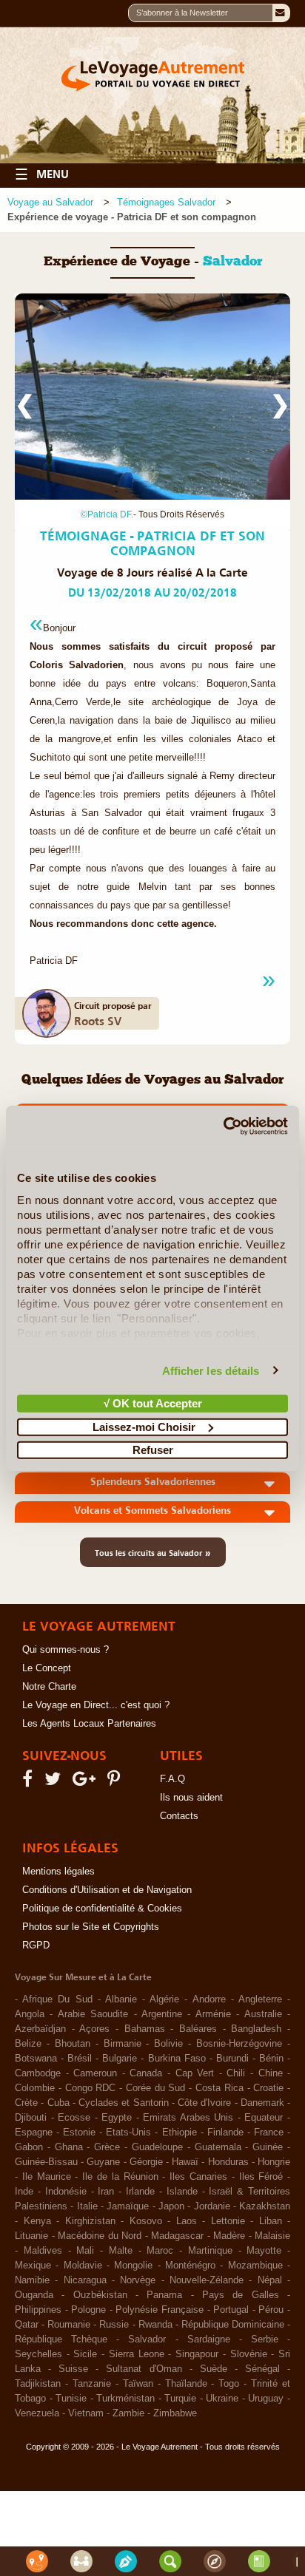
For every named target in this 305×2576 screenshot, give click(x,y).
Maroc (160, 2251)
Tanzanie (92, 2384)
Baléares (198, 2029)
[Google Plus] (86, 1782)
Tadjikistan (38, 2384)
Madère (229, 2236)
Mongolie (133, 2266)
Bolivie (168, 2044)
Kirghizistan (90, 2221)
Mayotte (264, 2251)
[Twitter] (55, 1782)
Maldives (43, 2251)
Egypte (117, 2118)
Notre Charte (49, 1687)
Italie (87, 2206)
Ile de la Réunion (120, 2177)
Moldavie (83, 2266)
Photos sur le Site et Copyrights (91, 1927)
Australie (263, 2014)
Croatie (268, 2088)
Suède (214, 2369)
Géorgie (146, 2162)
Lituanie (31, 2236)
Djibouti (31, 2118)
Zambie (128, 2413)
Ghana (69, 2147)
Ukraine (222, 2399)
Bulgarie (120, 2059)
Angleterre (260, 1999)
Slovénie (249, 2354)
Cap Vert (195, 2073)
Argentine (162, 2014)
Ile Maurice (47, 2177)
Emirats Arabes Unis (188, 2118)
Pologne (88, 2310)
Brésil (80, 2059)
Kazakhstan (265, 2206)
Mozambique (255, 2266)
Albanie (121, 1999)
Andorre (209, 1999)
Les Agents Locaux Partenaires (89, 1724)
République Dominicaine (233, 2325)
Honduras (228, 2162)
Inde (24, 2192)
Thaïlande (186, 2384)
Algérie (164, 1999)
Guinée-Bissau (46, 2162)
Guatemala (218, 2147)
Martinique (210, 2251)
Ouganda (34, 2295)
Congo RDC (91, 2088)
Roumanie (69, 2325)
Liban (271, 2221)
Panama (164, 2295)
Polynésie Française (160, 2310)
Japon (171, 2206)
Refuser (153, 1450)
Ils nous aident (191, 1798)
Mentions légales (58, 1872)
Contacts (179, 1816)
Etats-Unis (128, 2132)
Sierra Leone (137, 2354)
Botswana (36, 2059)
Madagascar (177, 2236)
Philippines (38, 2310)
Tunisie (71, 2399)
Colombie (35, 2088)
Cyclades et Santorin (124, 2103)
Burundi (232, 2059)
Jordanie (212, 2206)
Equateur (264, 2118)
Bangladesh (256, 2029)
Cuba (58, 2103)
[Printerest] (116, 1782)
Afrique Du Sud (57, 1999)
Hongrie (274, 2162)
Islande (182, 2192)
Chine (271, 2073)
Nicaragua (85, 2280)
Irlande (140, 2192)
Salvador (147, 2339)
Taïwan (138, 2384)
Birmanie (123, 2044)
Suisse (73, 2369)
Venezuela (37, 2413)
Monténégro (190, 2266)
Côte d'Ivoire (204, 2103)
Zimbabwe (175, 2413)
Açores (94, 2029)
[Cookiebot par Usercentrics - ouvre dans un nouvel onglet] (223, 1126)
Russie (114, 2325)
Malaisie (272, 2236)
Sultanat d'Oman (144, 2369)
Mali (85, 2251)
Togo (229, 2384)
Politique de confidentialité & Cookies (102, 1909)
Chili (236, 2073)
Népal (270, 2280)
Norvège (138, 2280)
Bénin (271, 2059)
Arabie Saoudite (93, 2014)
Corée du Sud (156, 2088)
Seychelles (38, 2354)
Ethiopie (180, 2132)
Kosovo (146, 2221)
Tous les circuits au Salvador (153, 1552)
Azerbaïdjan (40, 2029)
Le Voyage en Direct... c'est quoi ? (96, 1705)
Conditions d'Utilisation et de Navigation (107, 1890)
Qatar (27, 2325)
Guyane (103, 2162)
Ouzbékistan (100, 2295)
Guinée (268, 2147)
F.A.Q (172, 1779)
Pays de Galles (241, 2295)
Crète (26, 2103)
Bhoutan (73, 2044)
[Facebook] (30, 1782)
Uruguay (266, 2399)
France (269, 2132)
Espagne (34, 2132)
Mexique (33, 2266)
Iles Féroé (261, 2177)
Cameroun (95, 2073)
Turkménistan (125, 2399)
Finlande (225, 2132)
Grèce (107, 2147)
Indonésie (66, 2192)
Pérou (271, 2310)
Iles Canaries (198, 2177)
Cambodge (38, 2073)
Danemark (262, 2103)
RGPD (36, 1945)
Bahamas (145, 2029)
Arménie (213, 2014)
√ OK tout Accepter (153, 1403)
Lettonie (228, 2221)
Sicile (85, 2354)
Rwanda (155, 2325)
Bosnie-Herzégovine (239, 2044)
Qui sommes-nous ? (66, 1650)
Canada (146, 2073)
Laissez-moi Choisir (144, 1426)
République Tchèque (61, 2339)
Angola (30, 2014)
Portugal (231, 2310)
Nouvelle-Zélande (207, 2280)
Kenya (37, 2221)
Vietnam (86, 2413)
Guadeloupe (157, 2147)
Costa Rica (219, 2088)
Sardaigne (209, 2339)
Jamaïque (128, 2206)
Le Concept (47, 1668)
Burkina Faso (177, 2059)
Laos (187, 2221)
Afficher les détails (211, 1370)
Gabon (29, 2147)
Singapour (197, 2354)
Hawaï (185, 2162)
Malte (121, 2251)
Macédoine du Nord (100, 2236)
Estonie (79, 2132)
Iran (106, 2192)
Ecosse (74, 2118)
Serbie (265, 2339)
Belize (28, 2044)
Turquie (180, 2399)
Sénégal (262, 2369)
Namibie (32, 2280)
